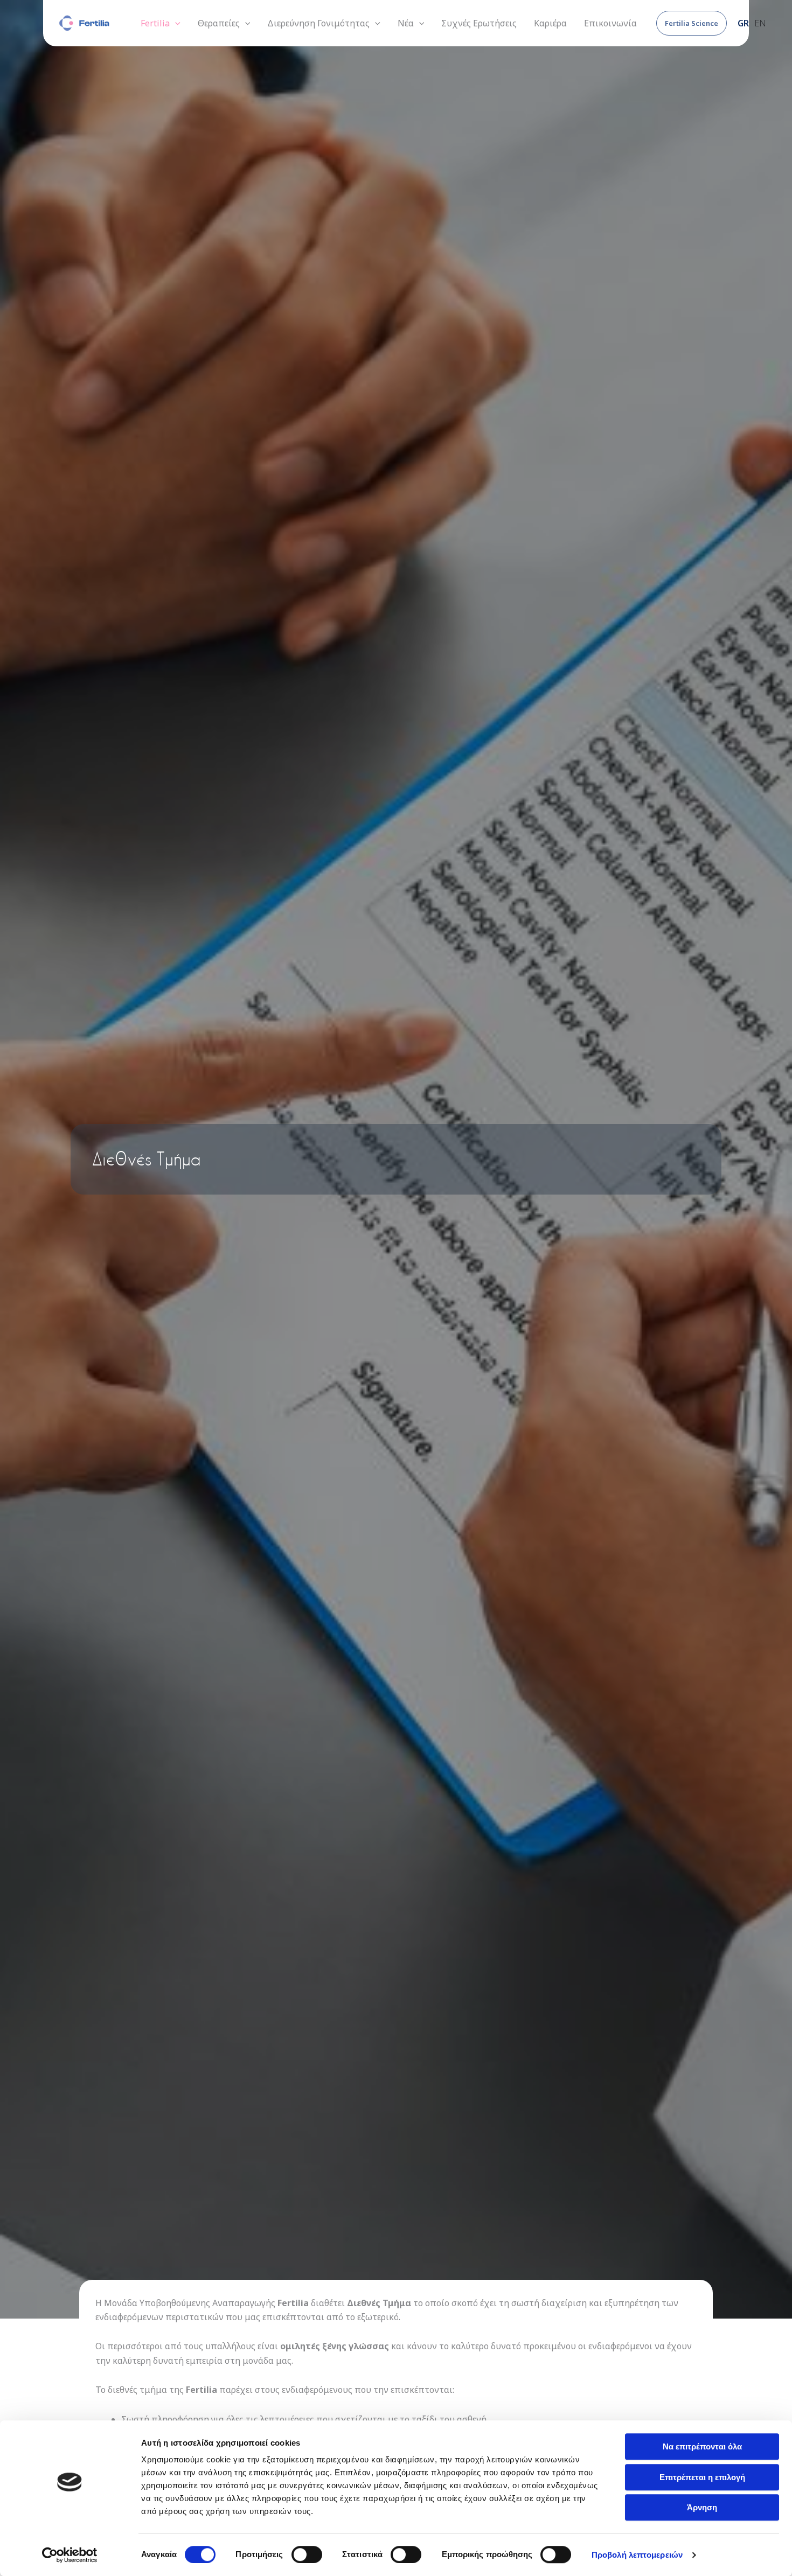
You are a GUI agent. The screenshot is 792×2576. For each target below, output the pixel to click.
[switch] (307, 2554)
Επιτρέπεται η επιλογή (702, 2477)
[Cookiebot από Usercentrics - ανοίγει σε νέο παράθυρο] (70, 2555)
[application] (175, 23)
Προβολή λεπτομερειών (637, 2555)
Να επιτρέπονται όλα (702, 2446)
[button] (692, 23)
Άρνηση (702, 2507)
